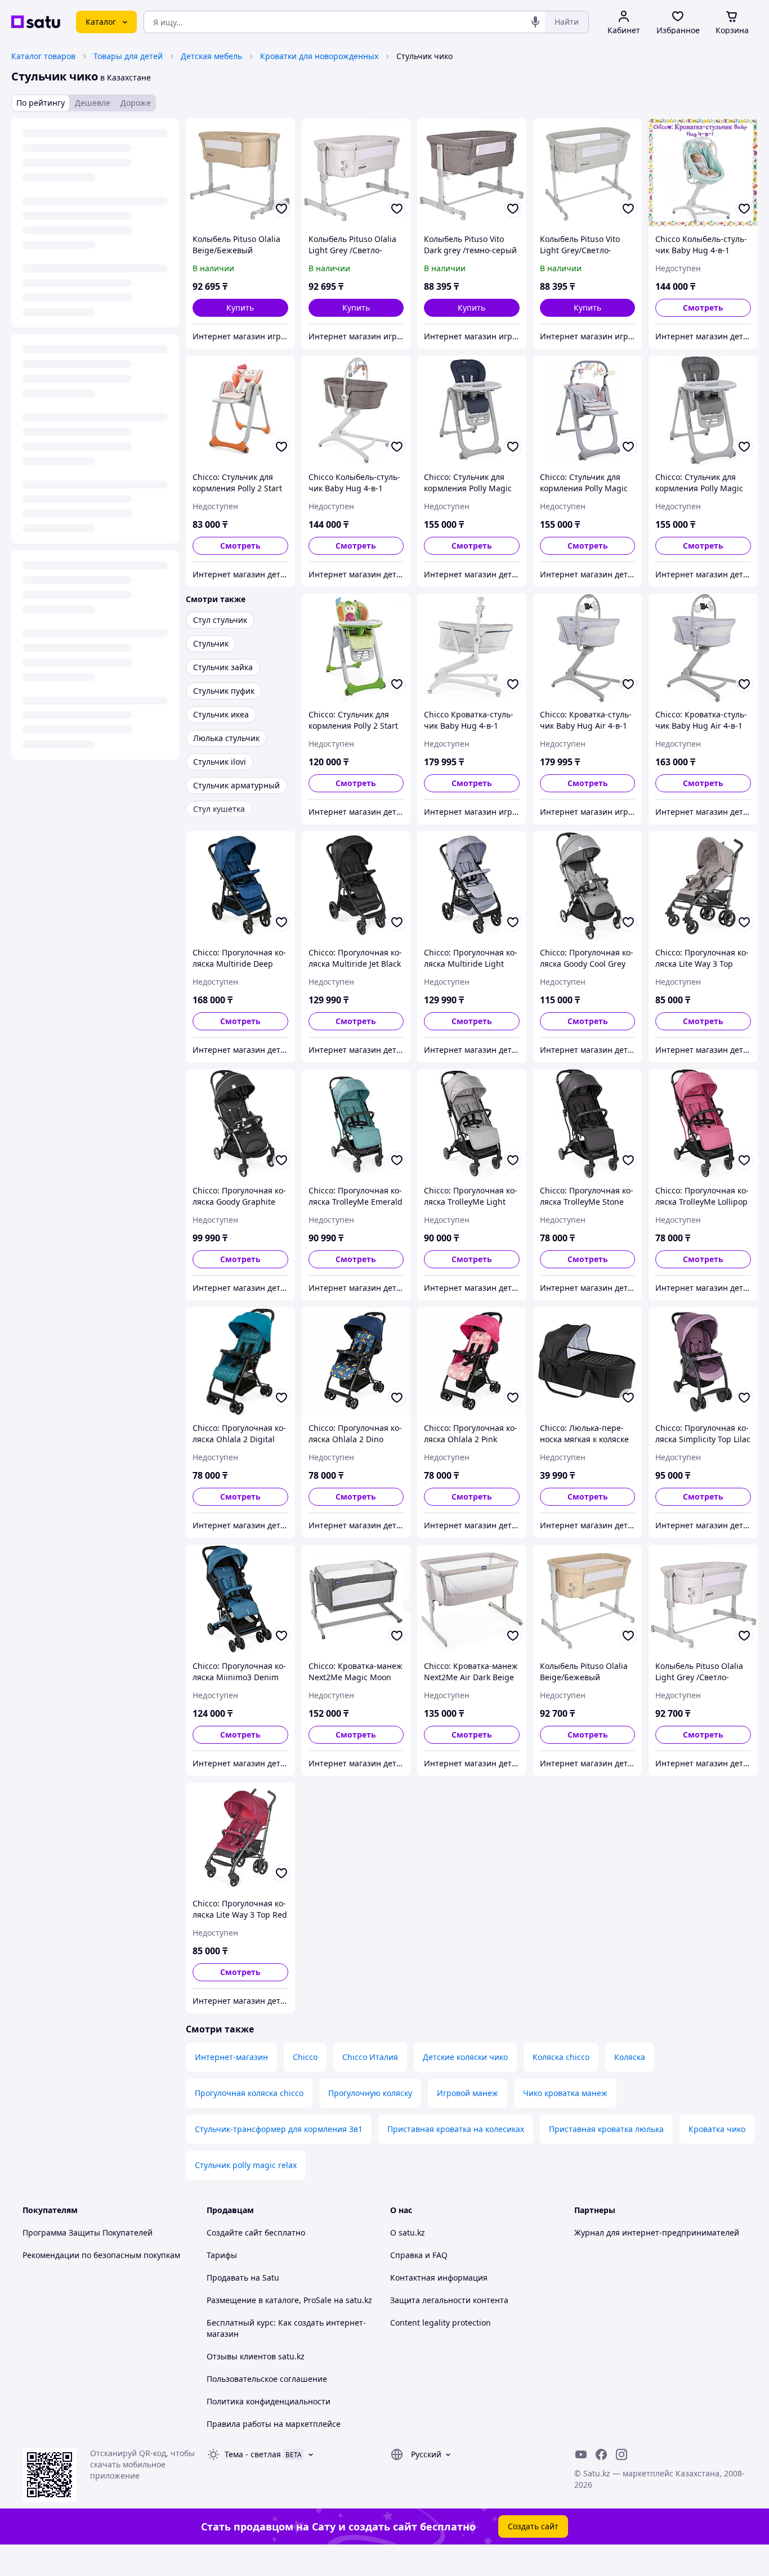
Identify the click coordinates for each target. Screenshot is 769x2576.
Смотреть (703, 308)
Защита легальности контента (449, 2300)
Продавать (227, 2277)
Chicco (305, 2057)
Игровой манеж (468, 2093)
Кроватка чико (717, 2129)
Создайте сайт (234, 2232)
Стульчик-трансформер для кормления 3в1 (279, 2129)
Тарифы (222, 2255)
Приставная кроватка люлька (606, 2129)
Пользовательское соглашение (267, 2379)
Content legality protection (441, 2323)
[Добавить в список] (281, 209)
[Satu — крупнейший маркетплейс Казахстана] (36, 22)
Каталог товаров (43, 56)
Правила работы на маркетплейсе (274, 2424)
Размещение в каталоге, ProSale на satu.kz (289, 2300)
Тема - (253, 2454)
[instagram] (622, 2454)
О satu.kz (408, 2232)
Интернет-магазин (231, 2057)
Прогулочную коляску (370, 2093)
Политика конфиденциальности (269, 2401)
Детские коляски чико (465, 2057)
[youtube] (581, 2454)
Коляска (630, 2057)
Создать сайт (533, 2526)
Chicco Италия (370, 2057)
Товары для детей (128, 56)
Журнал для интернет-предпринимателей (657, 2232)
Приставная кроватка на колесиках (456, 2129)
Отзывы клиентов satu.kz (256, 2356)
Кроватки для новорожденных (319, 56)
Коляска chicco (561, 2057)
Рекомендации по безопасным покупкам (101, 2255)
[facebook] (601, 2454)
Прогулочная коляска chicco (249, 2093)
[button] (240, 308)
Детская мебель (211, 56)
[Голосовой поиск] (535, 22)
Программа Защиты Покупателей (88, 2232)
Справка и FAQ (419, 2255)
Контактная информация (439, 2277)
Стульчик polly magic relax (246, 2165)
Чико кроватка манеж (565, 2093)
